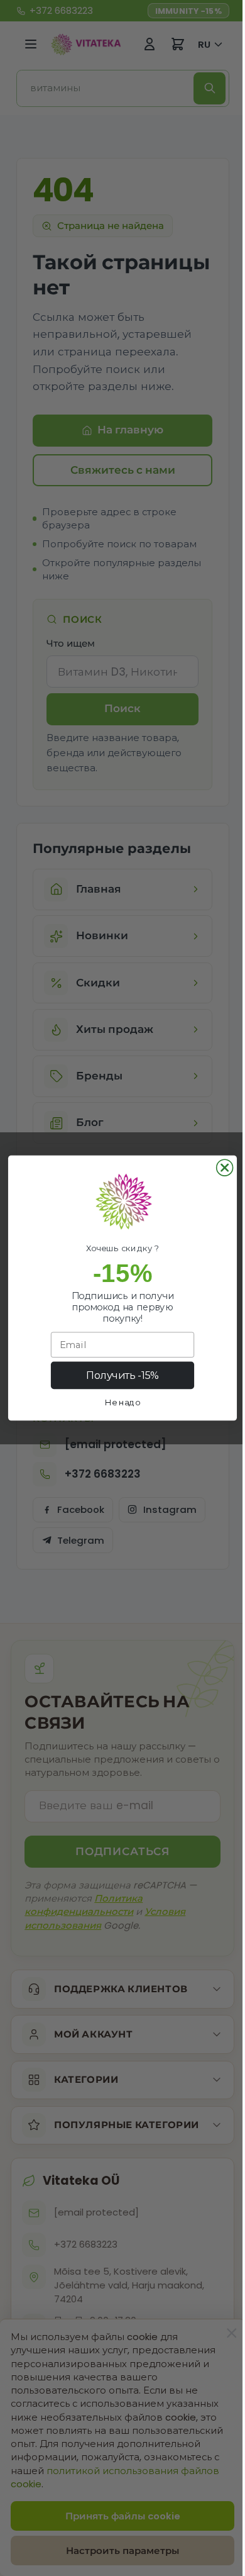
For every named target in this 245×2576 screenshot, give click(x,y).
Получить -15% (118, 1375)
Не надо (118, 1402)
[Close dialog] (220, 1168)
